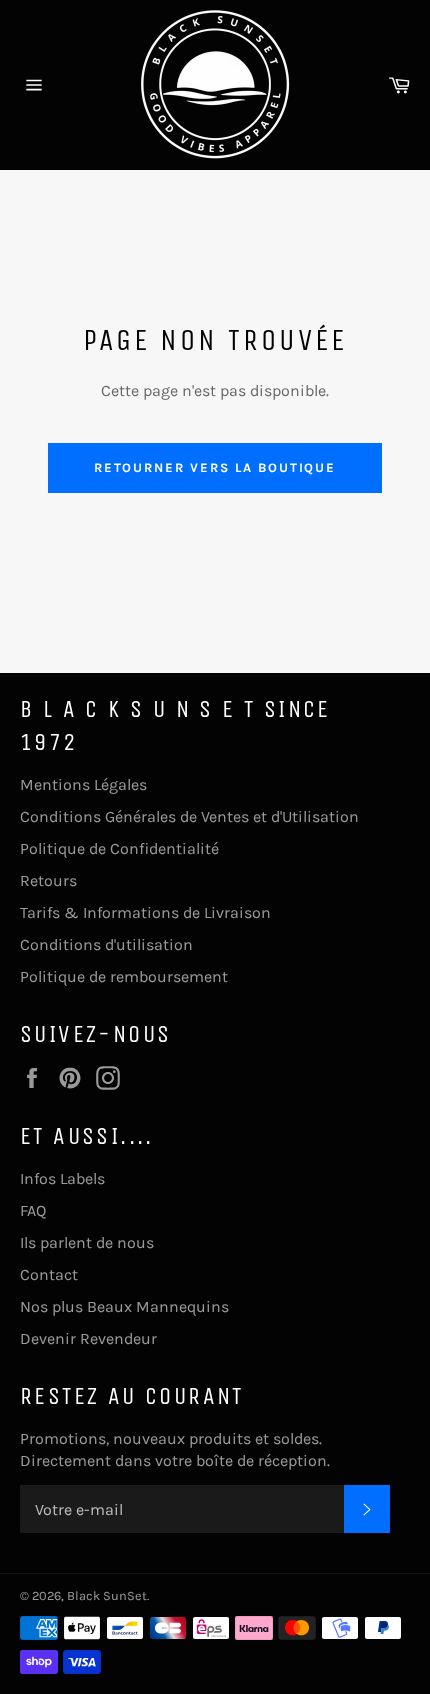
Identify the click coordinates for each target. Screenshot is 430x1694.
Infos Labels (62, 1178)
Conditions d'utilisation (106, 944)
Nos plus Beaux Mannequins (124, 1306)
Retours (48, 880)
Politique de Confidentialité (119, 848)
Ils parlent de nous (87, 1242)
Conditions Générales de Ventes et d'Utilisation (189, 816)
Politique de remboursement (124, 976)
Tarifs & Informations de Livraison (145, 912)
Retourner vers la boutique (215, 467)
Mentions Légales (83, 784)
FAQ (33, 1210)
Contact (49, 1274)
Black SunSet (107, 1595)
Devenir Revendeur (88, 1338)
